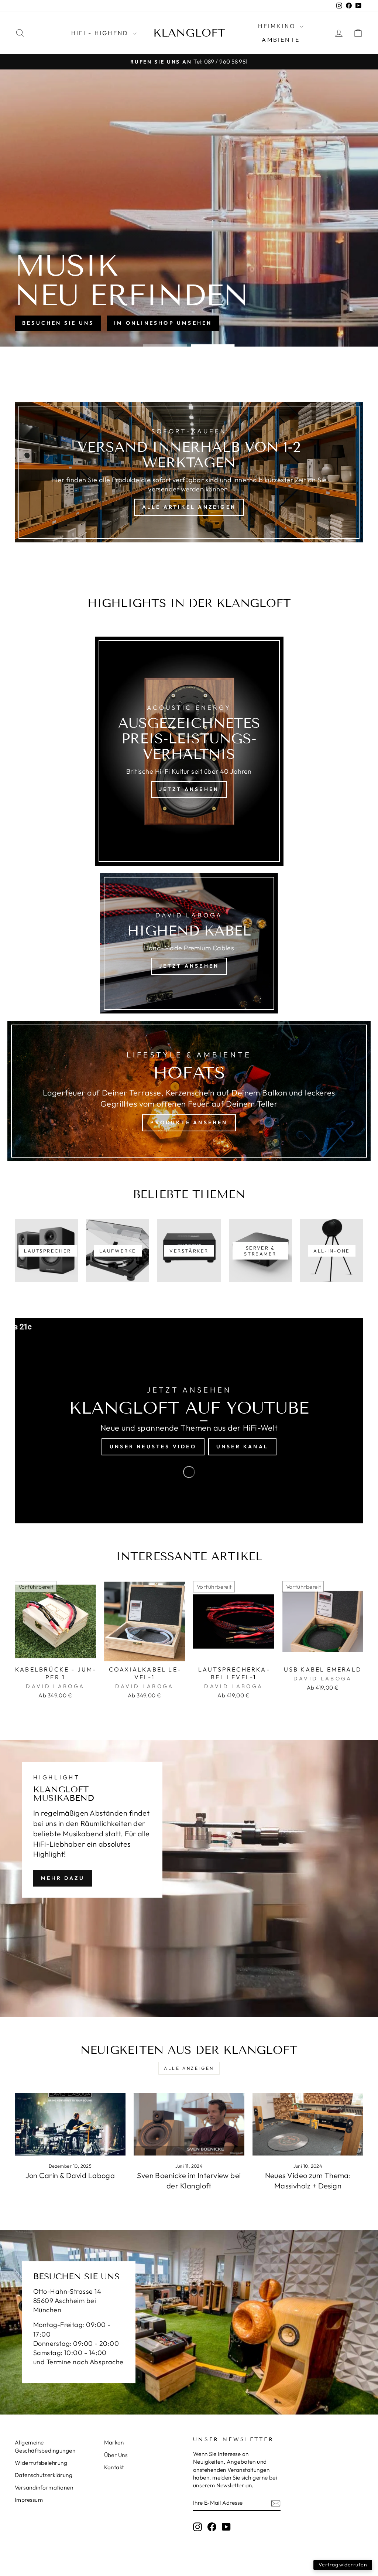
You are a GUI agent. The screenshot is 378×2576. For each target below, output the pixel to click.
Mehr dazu (63, 1878)
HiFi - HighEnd (101, 33)
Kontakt (114, 2467)
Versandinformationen (44, 2488)
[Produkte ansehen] (189, 1091)
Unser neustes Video (153, 1447)
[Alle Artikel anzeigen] (189, 472)
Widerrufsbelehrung (41, 2463)
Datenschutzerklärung (44, 2475)
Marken (114, 2442)
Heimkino (278, 26)
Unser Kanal (242, 1447)
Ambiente (281, 40)
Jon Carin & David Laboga (70, 2175)
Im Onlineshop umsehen (163, 323)
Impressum (29, 2500)
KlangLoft (189, 33)
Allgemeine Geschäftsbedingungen (45, 2446)
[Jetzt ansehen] (189, 751)
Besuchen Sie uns (58, 323)
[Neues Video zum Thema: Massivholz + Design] (308, 2124)
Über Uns (116, 2455)
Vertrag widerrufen (343, 2565)
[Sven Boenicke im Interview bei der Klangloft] (189, 2124)
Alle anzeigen (189, 2068)
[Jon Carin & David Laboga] (70, 2124)
